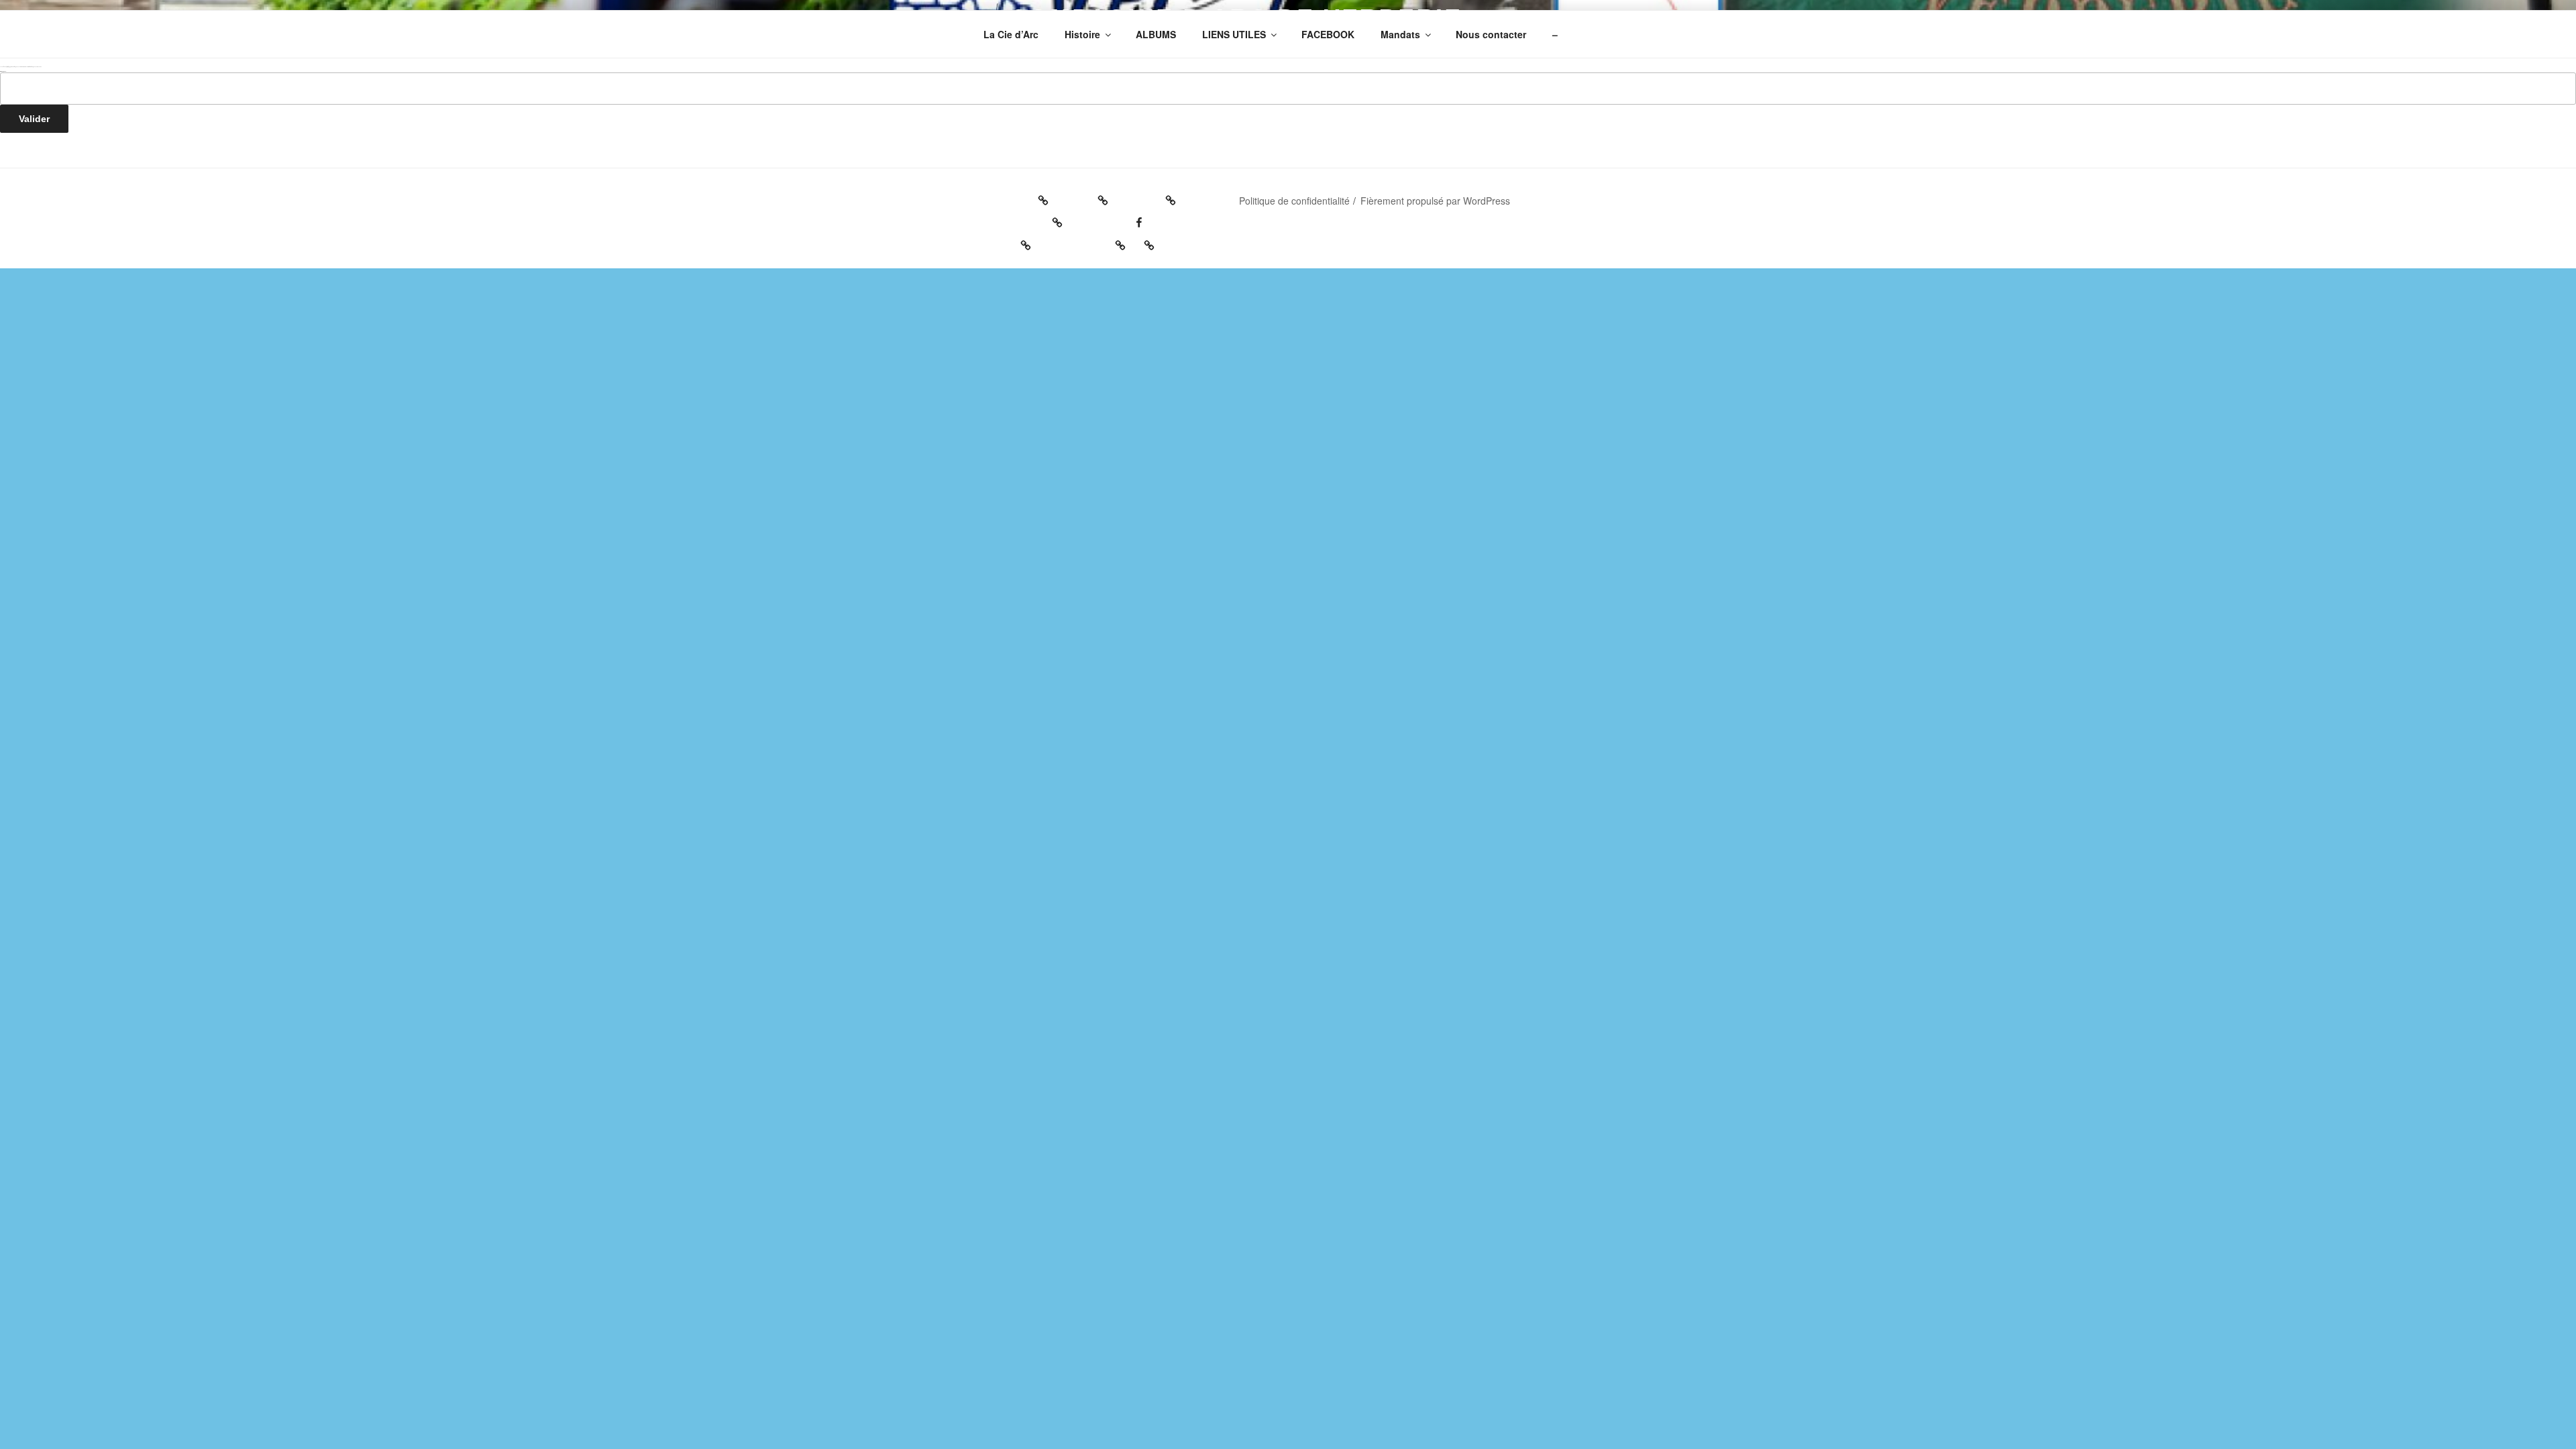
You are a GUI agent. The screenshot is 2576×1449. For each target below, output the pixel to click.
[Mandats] (1006, 241)
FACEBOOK (1328, 34)
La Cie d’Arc (1011, 34)
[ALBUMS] (1149, 196)
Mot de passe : (3, 71)
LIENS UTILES (1234, 34)
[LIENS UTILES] (1022, 218)
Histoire (1082, 34)
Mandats (1400, 34)
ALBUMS (1156, 34)
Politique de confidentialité (1294, 201)
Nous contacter (1491, 34)
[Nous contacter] (1085, 241)
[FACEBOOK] (1110, 218)
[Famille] (1147, 241)
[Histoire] (1085, 196)
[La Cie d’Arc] (1015, 196)
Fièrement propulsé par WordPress (1435, 201)
